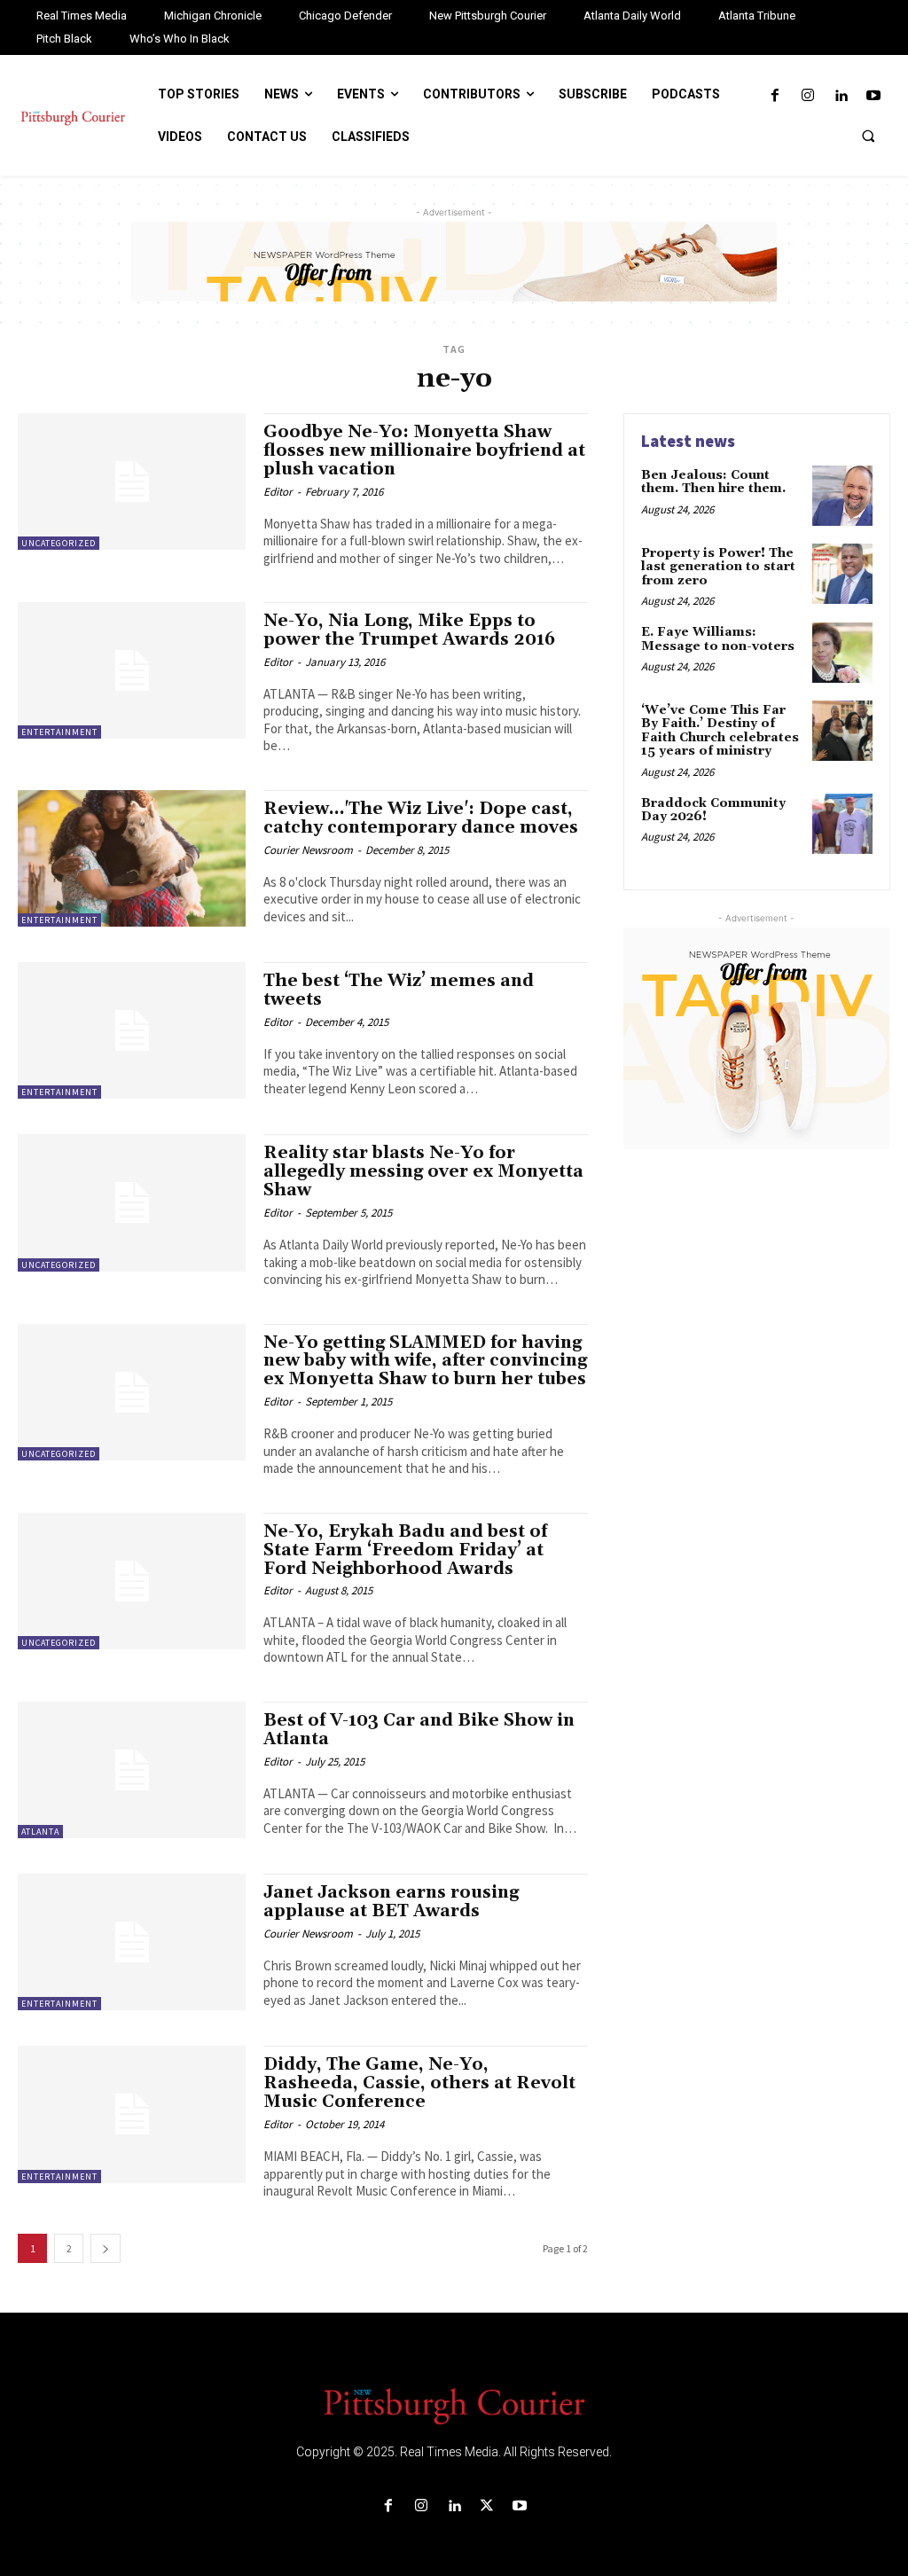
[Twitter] (487, 2506)
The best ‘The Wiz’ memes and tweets (399, 990)
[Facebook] (775, 96)
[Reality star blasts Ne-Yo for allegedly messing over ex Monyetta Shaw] (132, 1202)
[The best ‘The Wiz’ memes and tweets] (132, 1030)
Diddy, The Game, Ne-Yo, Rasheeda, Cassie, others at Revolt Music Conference (419, 2083)
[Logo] (454, 2405)
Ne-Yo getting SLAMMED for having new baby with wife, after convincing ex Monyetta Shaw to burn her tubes (425, 1361)
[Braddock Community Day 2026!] (842, 824)
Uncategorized (59, 543)
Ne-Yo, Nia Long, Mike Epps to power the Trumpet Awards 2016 (409, 630)
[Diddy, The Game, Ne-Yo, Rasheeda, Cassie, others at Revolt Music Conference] (132, 2114)
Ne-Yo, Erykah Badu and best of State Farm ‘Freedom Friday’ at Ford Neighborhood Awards (405, 1550)
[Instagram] (807, 96)
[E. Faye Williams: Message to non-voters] (842, 653)
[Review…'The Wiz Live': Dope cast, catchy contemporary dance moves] (132, 858)
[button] (868, 136)
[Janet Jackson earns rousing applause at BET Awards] (132, 1942)
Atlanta (40, 1832)
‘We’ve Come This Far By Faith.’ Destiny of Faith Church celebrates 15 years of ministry (720, 731)
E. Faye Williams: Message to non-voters (718, 639)
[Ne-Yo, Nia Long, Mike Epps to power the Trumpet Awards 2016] (132, 670)
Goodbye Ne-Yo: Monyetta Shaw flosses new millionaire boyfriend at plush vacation (424, 450)
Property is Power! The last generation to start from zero (718, 567)
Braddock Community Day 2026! (713, 810)
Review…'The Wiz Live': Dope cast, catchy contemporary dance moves (421, 818)
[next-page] (106, 2248)
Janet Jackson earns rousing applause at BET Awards (391, 1902)
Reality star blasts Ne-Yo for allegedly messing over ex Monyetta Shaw (423, 1171)
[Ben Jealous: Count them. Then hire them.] (842, 496)
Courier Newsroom (308, 850)
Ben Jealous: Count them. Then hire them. (713, 482)
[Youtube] (874, 96)
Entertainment (59, 732)
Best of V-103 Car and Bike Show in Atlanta (419, 1730)
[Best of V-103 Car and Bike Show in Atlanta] (132, 1770)
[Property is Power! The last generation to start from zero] (842, 574)
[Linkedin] (841, 96)
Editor (278, 492)
